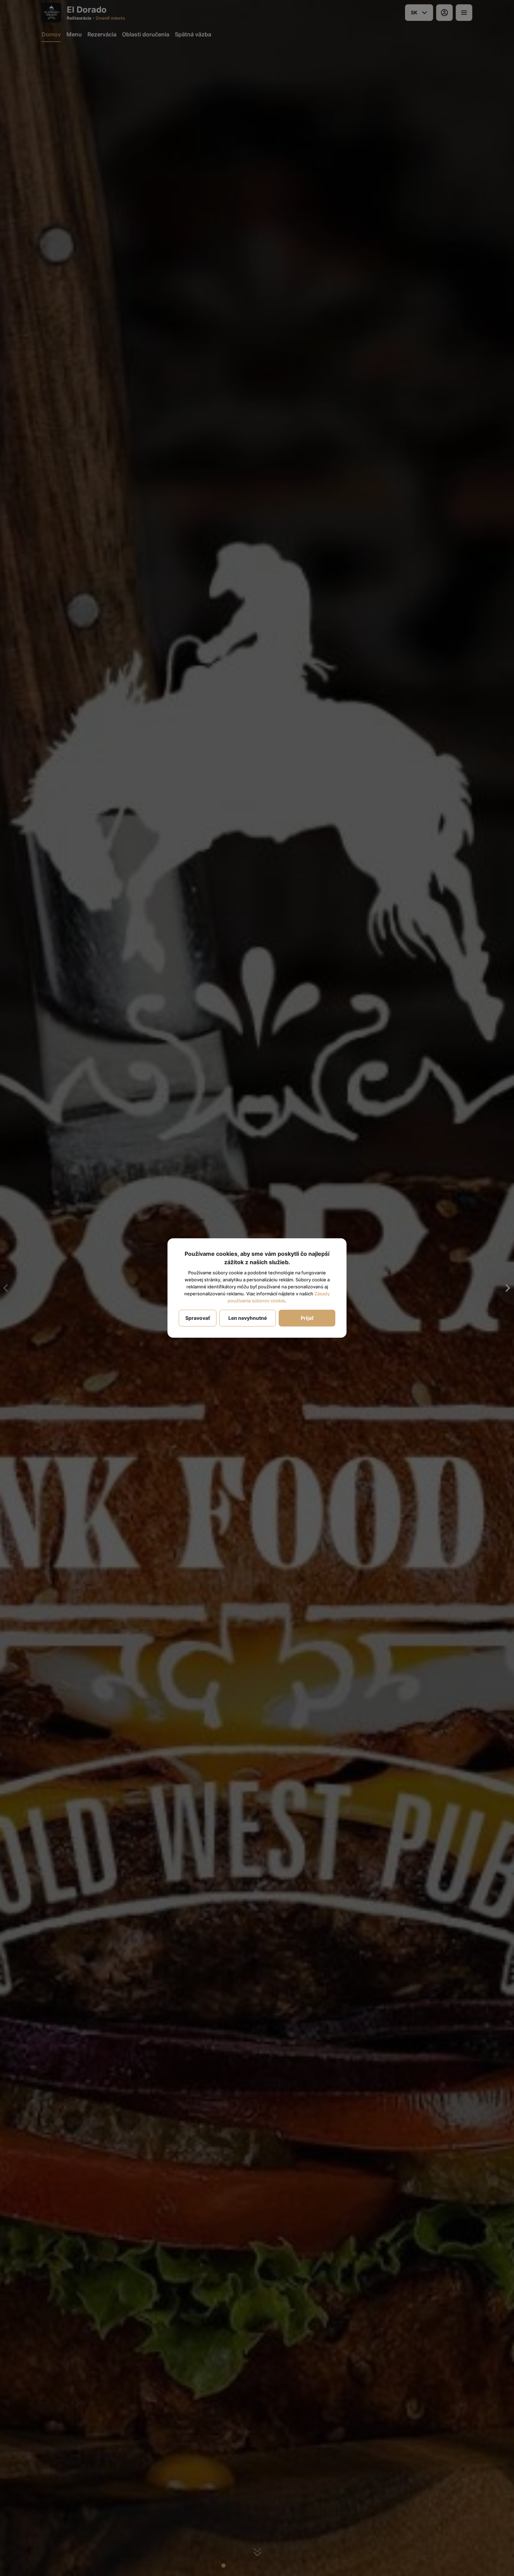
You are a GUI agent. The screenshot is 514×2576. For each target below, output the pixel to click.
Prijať (307, 1318)
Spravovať (198, 1318)
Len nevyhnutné (248, 1318)
